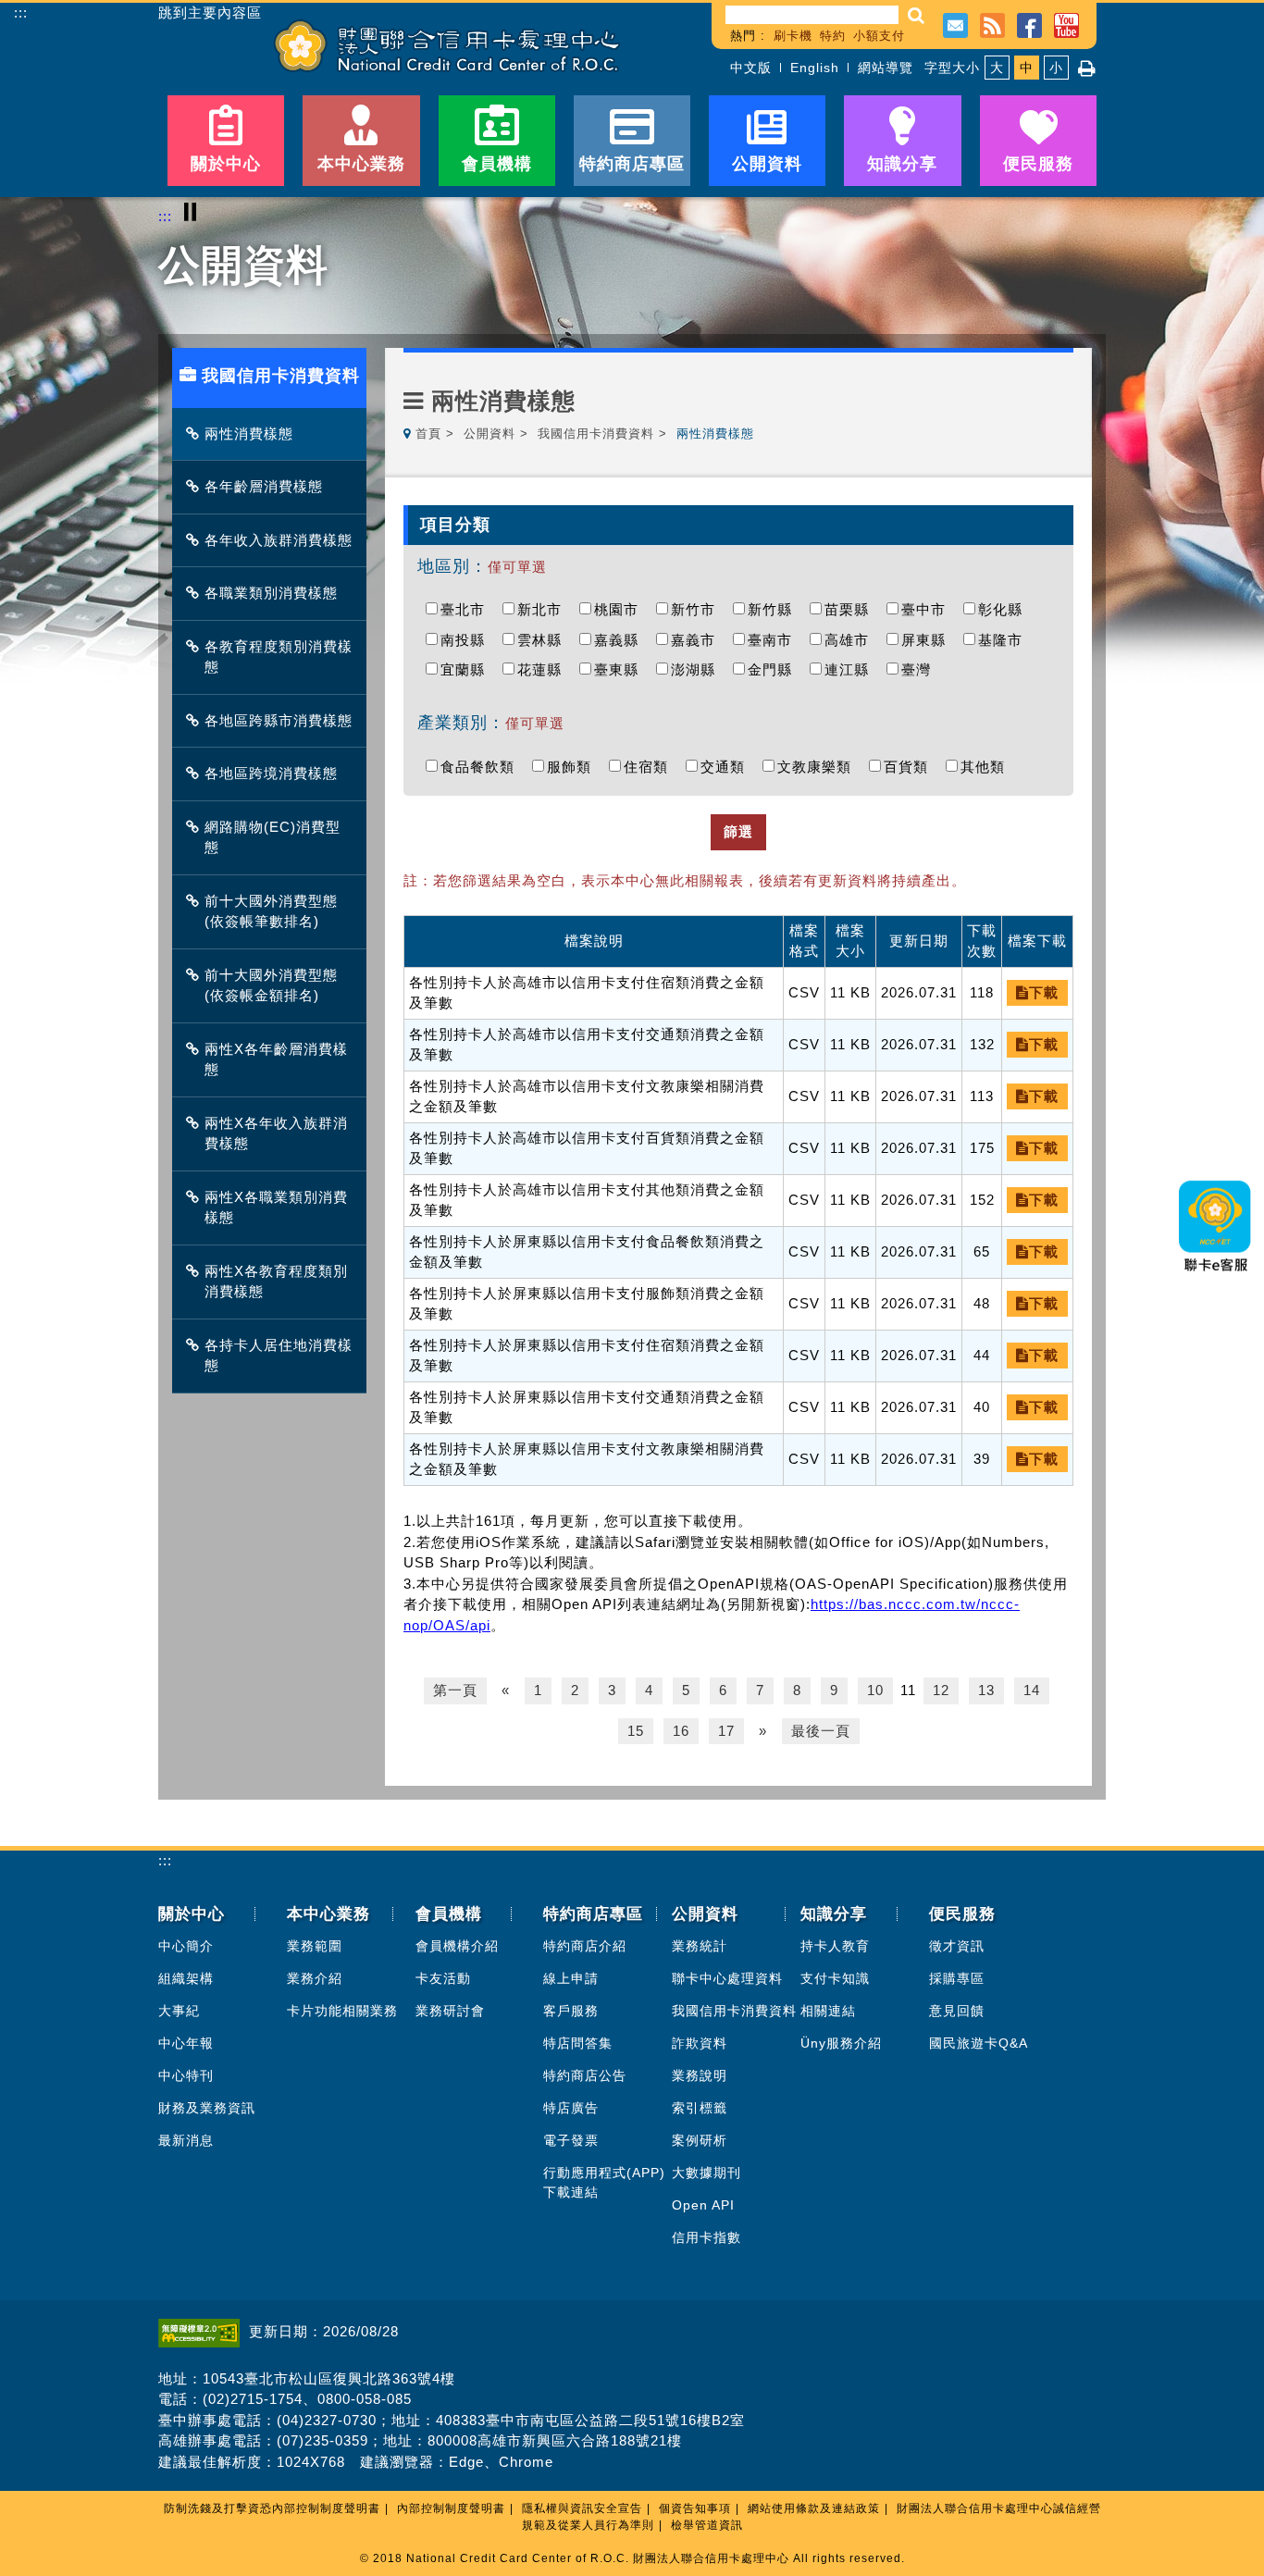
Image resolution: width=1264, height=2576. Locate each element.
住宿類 (651, 767)
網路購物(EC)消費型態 (273, 837)
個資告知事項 (695, 2508)
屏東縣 (928, 640)
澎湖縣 (698, 669)
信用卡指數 (706, 2237)
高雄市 (851, 640)
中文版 (751, 68)
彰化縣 (1005, 609)
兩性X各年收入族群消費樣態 (276, 1133)
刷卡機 (793, 36)
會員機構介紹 (457, 1946)
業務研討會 (450, 2011)
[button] (917, 15)
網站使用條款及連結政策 (814, 2508)
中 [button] (1027, 68)
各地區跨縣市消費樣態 (279, 720)
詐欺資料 (700, 2043)
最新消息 (186, 2140)
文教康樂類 (819, 767)
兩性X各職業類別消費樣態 (276, 1207)
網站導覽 (886, 68)
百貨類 (911, 767)
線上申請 (571, 1978)
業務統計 (700, 1946)
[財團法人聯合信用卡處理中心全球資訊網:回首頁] (447, 46)
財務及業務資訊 (207, 2108)
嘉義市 (698, 640)
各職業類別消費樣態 (271, 593)
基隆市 (1005, 640)
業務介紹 (315, 1978)
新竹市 (698, 609)
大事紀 (179, 2011)
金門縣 (775, 669)
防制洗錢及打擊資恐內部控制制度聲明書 (272, 2508)
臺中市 (928, 609)
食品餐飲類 (482, 767)
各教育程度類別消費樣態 (279, 657)
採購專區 (957, 1978)
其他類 (987, 767)
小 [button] (1056, 68)
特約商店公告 (585, 2075)
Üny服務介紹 (841, 2043)
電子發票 (571, 2140)
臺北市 (467, 609)
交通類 (727, 767)
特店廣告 (571, 2108)
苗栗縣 (851, 609)
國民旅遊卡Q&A (979, 2043)
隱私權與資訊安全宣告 (582, 2508)
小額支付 (879, 36)
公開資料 (489, 433)
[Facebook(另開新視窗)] (1029, 24)
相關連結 (828, 2011)
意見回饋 (957, 2011)
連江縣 (851, 669)
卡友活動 (443, 1978)
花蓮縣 (544, 669)
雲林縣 (544, 640)
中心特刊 (186, 2075)
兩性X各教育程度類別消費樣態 (276, 1282)
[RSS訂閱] (992, 24)
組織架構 (186, 1978)
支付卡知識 (835, 1978)
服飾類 (574, 767)
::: (21, 12)
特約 (833, 36)
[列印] (1087, 68)
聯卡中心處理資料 (727, 1978)
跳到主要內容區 (210, 13)
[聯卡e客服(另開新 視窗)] (1216, 1277)
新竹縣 (775, 609)
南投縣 (467, 640)
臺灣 (921, 669)
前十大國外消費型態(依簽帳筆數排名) (271, 911)
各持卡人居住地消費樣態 (279, 1356)
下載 (1044, 992)
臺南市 (775, 640)
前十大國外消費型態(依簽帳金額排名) (271, 985)
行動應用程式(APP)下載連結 (604, 2182)
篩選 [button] (738, 831)
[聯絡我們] (955, 24)
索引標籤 (700, 2108)
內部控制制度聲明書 (451, 2508)
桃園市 (621, 609)
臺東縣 (621, 669)
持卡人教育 (835, 1946)
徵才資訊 (957, 1946)
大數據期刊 (706, 2173)
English (815, 68)
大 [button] (997, 68)
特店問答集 (578, 2043)
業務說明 (700, 2075)
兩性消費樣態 (249, 433)
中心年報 (186, 2043)
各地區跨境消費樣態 (271, 773)
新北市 (544, 609)
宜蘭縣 (467, 669)
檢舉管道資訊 (707, 2525)
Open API (703, 2205)
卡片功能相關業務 (342, 2011)
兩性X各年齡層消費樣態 (276, 1059)
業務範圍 (315, 1946)
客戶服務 (571, 2011)
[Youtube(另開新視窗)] (1066, 24)
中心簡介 (186, 1946)
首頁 (428, 433)
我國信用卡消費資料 (596, 433)
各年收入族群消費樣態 (279, 540)
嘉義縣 (621, 640)
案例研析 (700, 2140)
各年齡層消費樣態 (264, 486)
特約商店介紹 (585, 1946)
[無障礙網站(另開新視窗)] (204, 2331)
